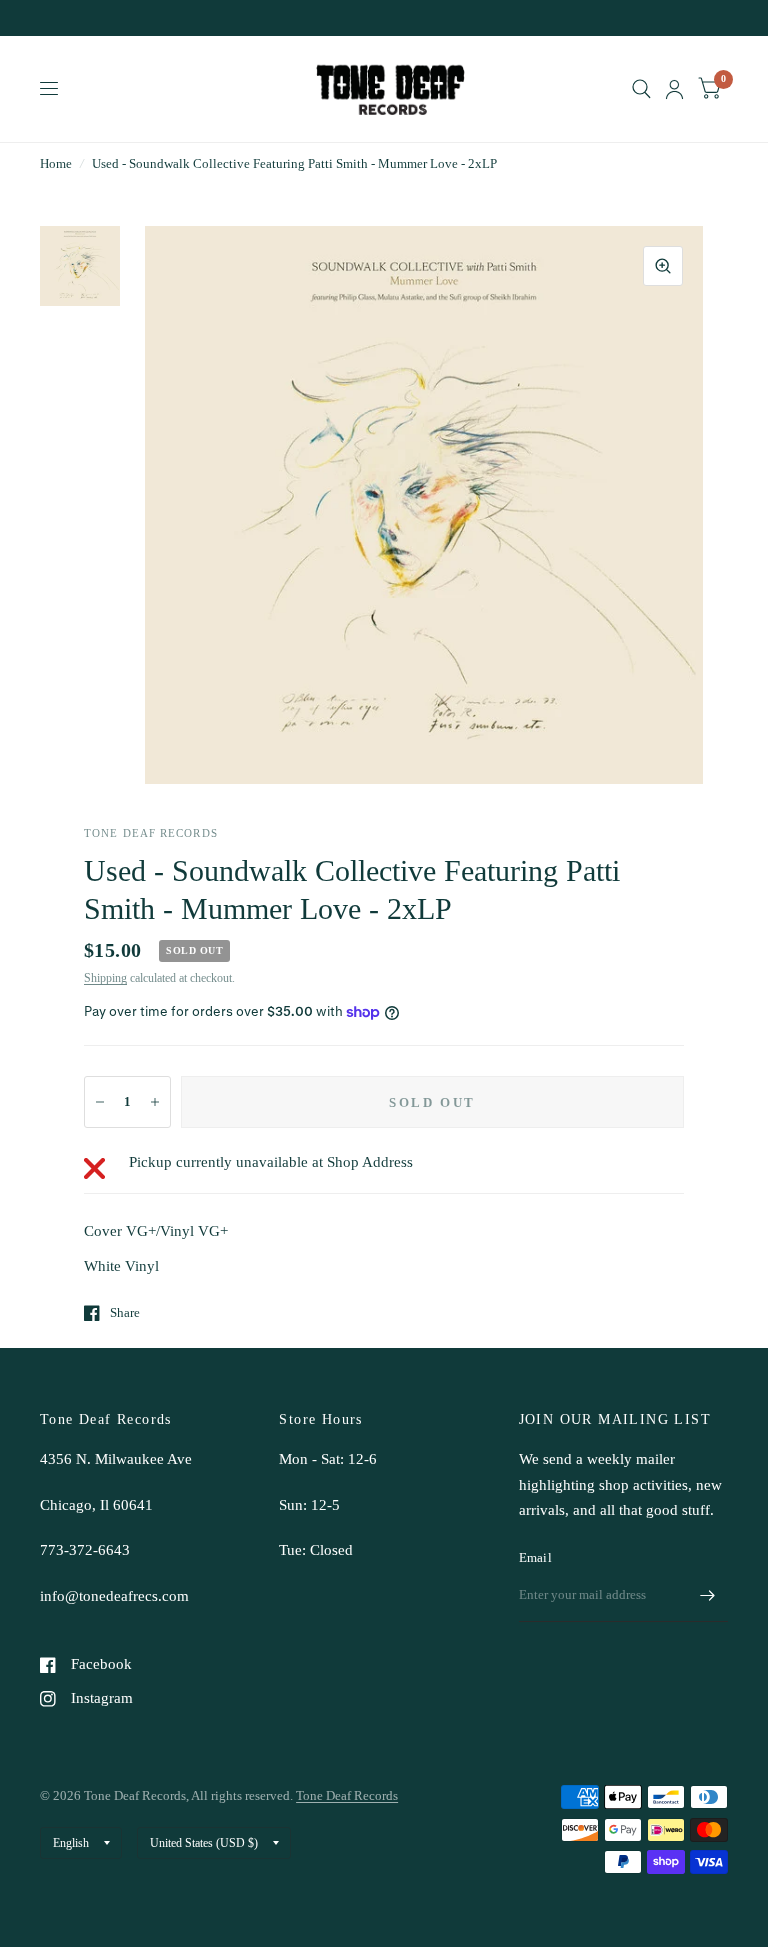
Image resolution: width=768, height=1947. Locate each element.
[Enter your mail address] (708, 1596)
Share (125, 1312)
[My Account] (674, 89)
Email (535, 1557)
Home (56, 163)
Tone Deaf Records (347, 1795)
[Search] (641, 89)
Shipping (105, 978)
